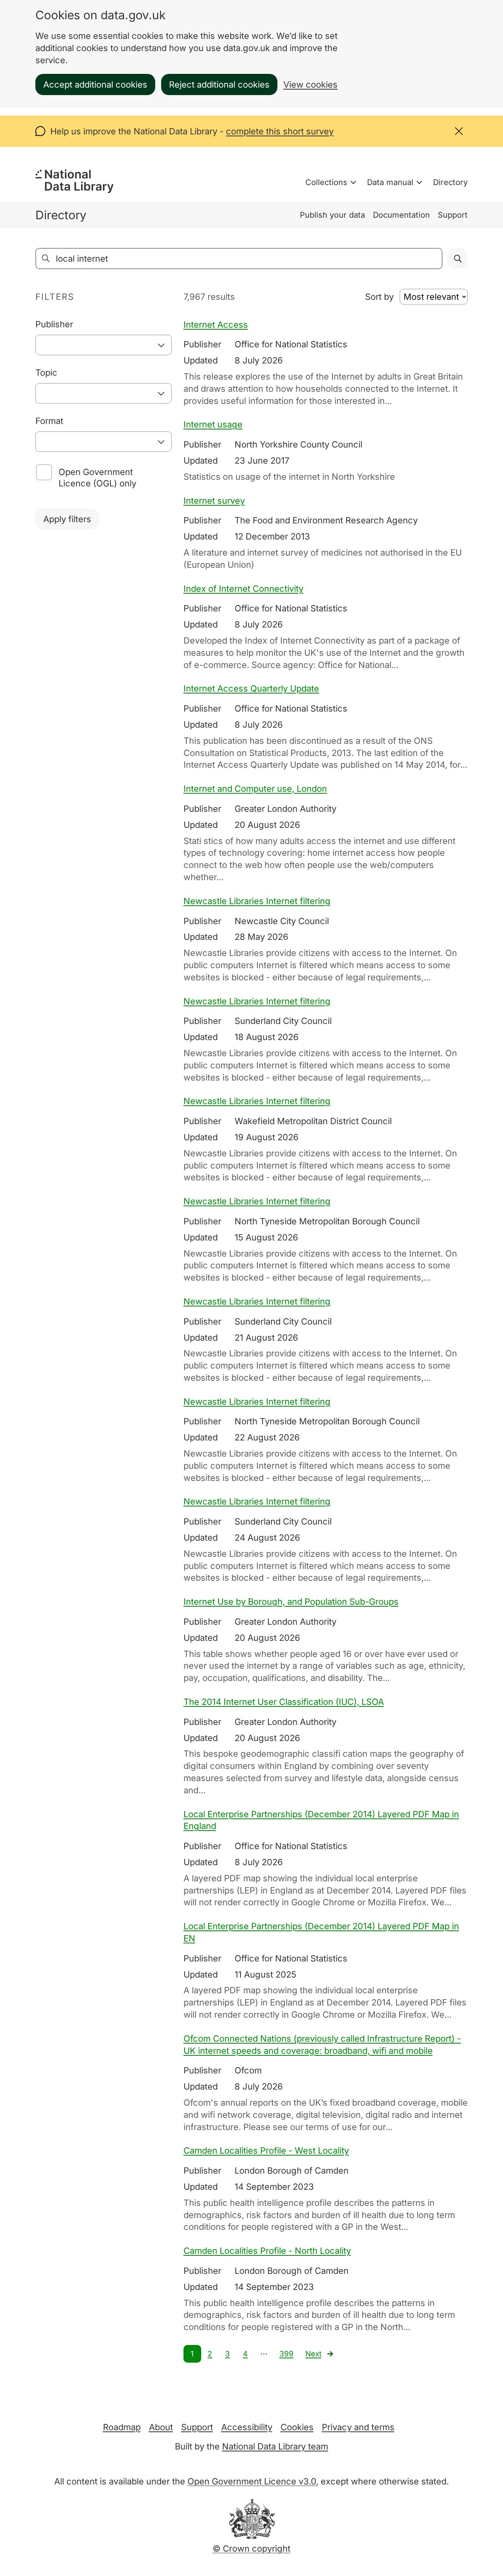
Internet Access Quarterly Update (251, 688)
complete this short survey (280, 131)
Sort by (379, 297)
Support (453, 215)
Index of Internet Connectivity (243, 589)
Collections (326, 182)
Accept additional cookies (95, 84)
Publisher (54, 324)
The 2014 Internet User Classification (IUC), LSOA (284, 1702)
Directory (450, 182)
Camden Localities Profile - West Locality (266, 2150)
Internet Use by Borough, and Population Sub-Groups (291, 1602)
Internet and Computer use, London (255, 789)
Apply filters (67, 519)
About (161, 2427)
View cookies (310, 84)
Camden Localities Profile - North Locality (267, 2251)
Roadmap (122, 2427)
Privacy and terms (358, 2427)
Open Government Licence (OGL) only (97, 478)
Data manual (390, 182)
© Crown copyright (251, 2548)
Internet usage (213, 424)
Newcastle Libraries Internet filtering (257, 901)
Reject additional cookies (219, 84)
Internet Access (216, 325)
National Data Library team (275, 2446)
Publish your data (332, 215)
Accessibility (247, 2427)
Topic (46, 372)
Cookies (297, 2427)
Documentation (401, 215)
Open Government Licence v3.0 (252, 2481)
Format (49, 421)
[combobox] (104, 345)
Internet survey (214, 501)
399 (286, 2354)
